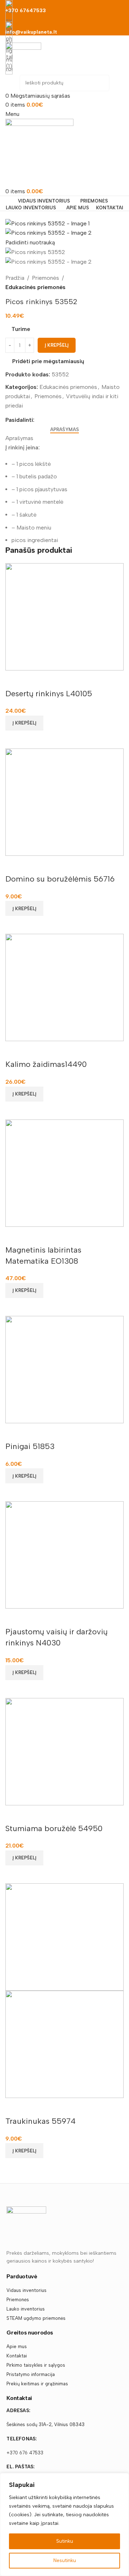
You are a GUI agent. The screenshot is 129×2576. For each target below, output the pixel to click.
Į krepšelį (57, 345)
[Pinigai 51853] (64, 1369)
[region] (64, 2524)
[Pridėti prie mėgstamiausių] (14, 679)
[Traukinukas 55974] (64, 1936)
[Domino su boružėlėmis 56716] (64, 802)
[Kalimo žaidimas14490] (64, 987)
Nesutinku (65, 2560)
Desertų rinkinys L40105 (49, 694)
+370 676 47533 (25, 2453)
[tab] (64, 430)
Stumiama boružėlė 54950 (54, 1828)
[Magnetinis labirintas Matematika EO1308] (64, 1173)
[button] (24, 723)
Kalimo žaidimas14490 (46, 1064)
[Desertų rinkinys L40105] (64, 616)
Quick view (14, 740)
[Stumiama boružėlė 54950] (64, 1751)
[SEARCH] (101, 83)
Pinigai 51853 (30, 1446)
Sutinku (65, 2541)
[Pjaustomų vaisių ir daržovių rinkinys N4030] (64, 1554)
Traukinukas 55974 (40, 2121)
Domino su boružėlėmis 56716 (60, 879)
